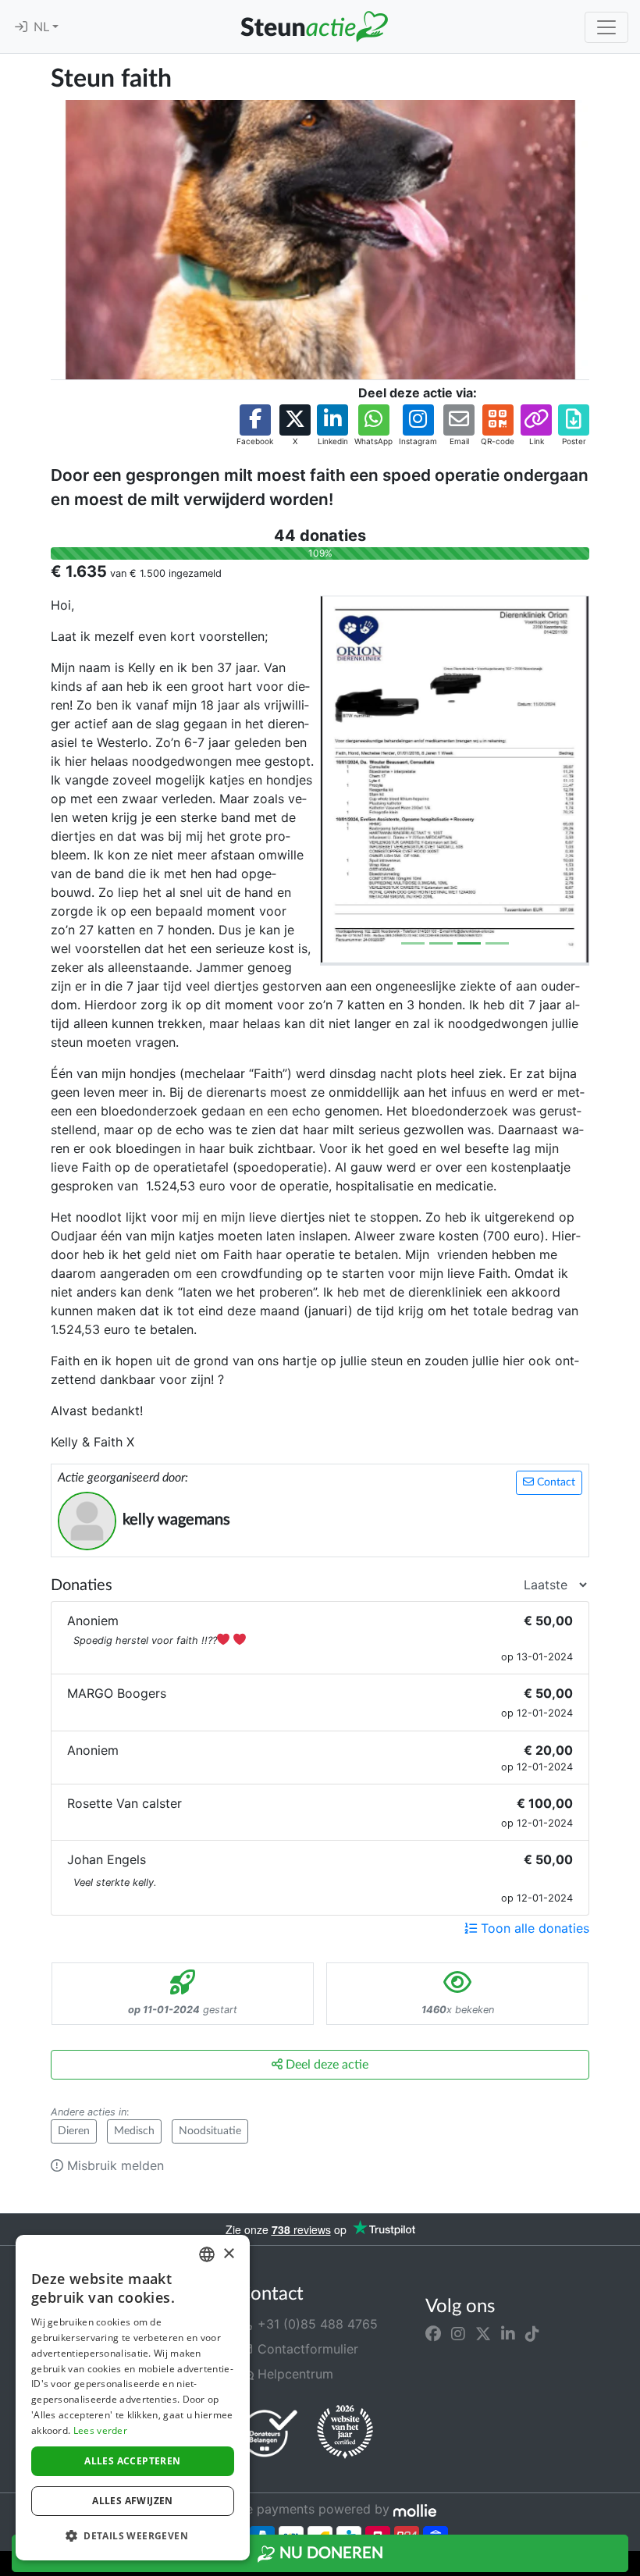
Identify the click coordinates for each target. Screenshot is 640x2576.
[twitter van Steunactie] (483, 2333)
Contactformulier (306, 2349)
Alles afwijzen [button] (133, 2501)
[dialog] (133, 2398)
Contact (555, 1482)
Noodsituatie (210, 2131)
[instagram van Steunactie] (458, 2333)
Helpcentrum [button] (293, 2374)
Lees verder (100, 2430)
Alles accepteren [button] (132, 2461)
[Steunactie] (314, 27)
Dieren (74, 2131)
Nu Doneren (329, 2553)
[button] (255, 426)
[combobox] (207, 2254)
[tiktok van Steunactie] (532, 2333)
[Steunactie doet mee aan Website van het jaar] (345, 2432)
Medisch (134, 2131)
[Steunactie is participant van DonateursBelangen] (269, 2433)
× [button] (228, 2254)
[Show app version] (629, 2565)
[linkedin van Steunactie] (508, 2333)
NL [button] (43, 27)
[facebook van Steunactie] (433, 2333)
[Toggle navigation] (606, 27)
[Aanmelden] (21, 27)
